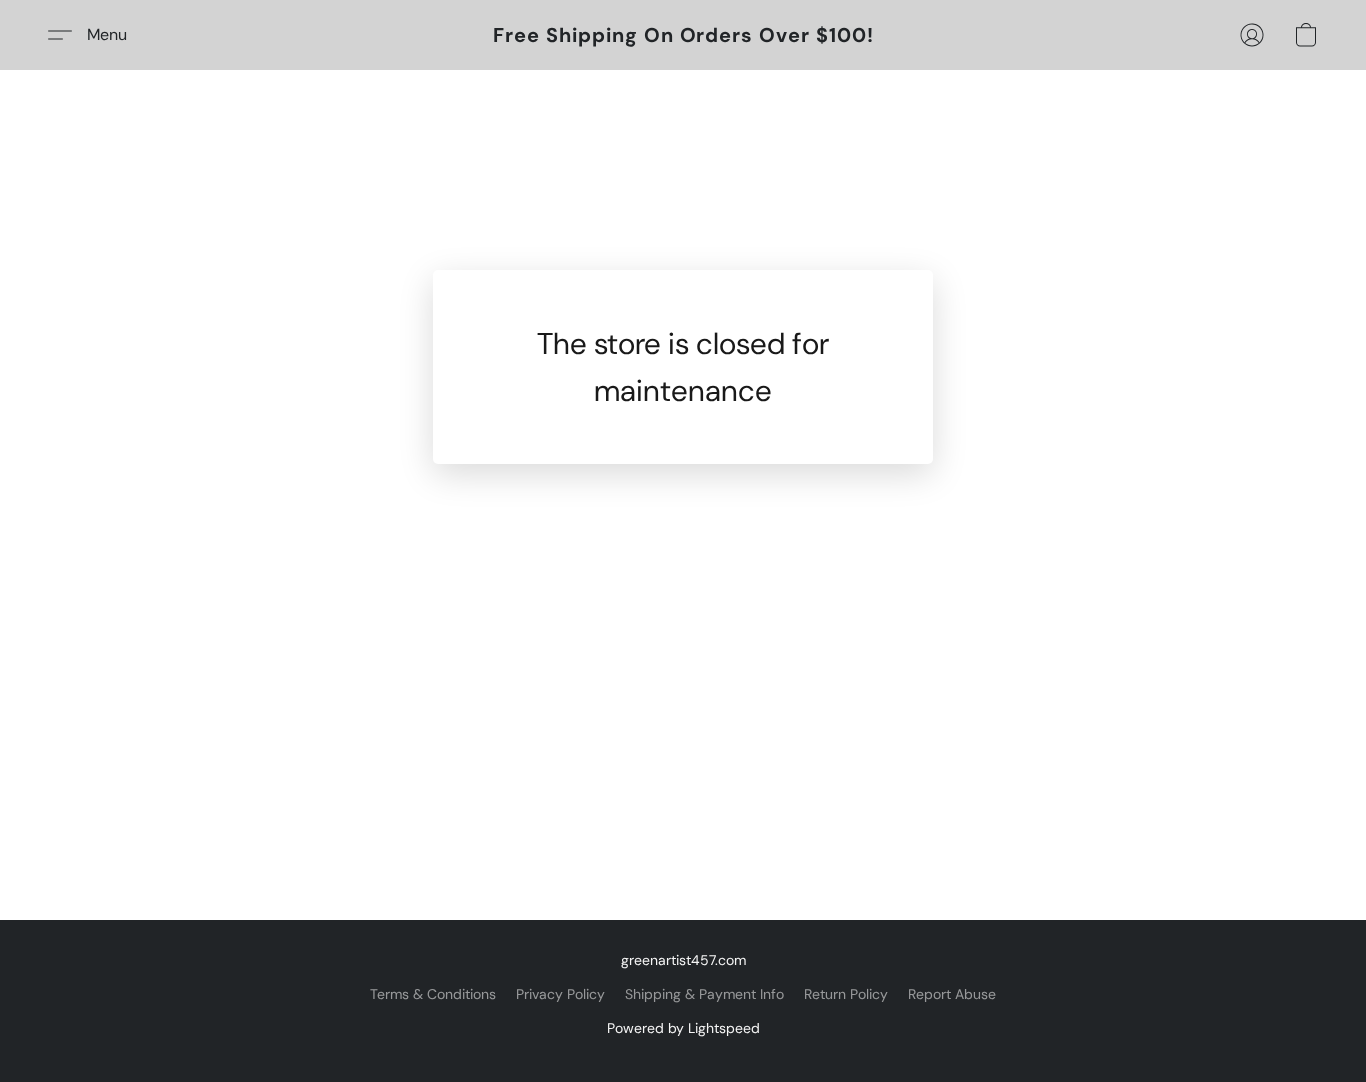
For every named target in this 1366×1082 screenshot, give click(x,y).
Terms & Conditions (433, 994)
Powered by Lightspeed (683, 1028)
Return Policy (846, 994)
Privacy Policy (560, 994)
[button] (683, 35)
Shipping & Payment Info (704, 994)
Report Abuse (952, 994)
